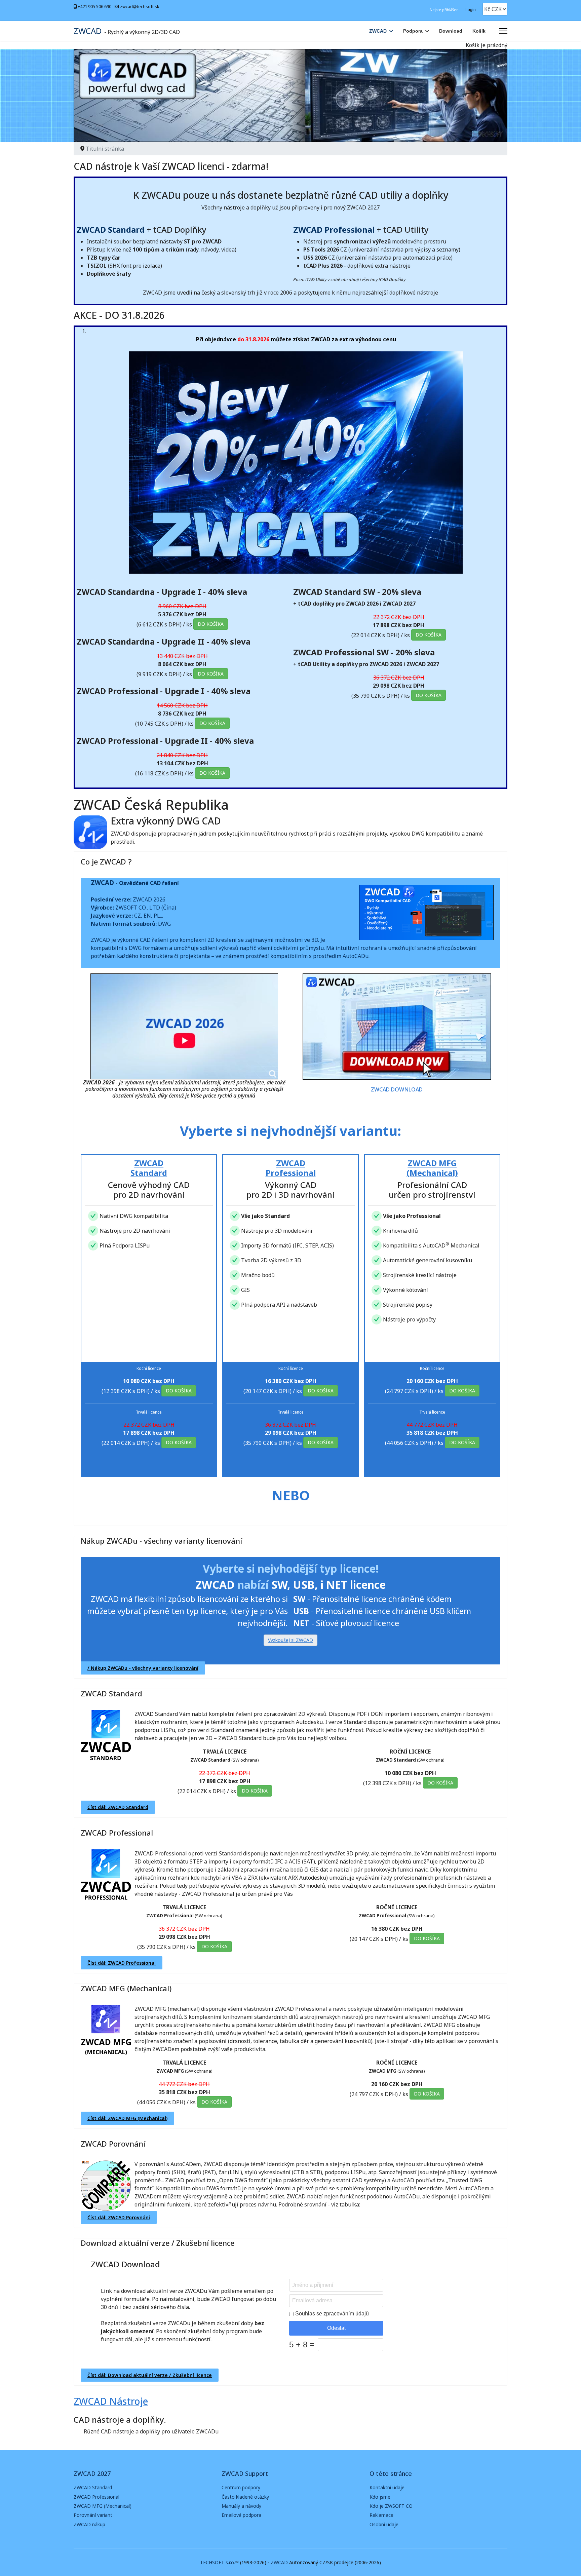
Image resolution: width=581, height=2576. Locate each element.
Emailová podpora (241, 2515)
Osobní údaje (384, 2524)
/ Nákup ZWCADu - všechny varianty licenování (143, 1668)
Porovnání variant (93, 2515)
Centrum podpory (241, 2487)
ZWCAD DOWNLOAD (397, 1089)
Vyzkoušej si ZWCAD (290, 1640)
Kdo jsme (380, 2497)
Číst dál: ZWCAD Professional (122, 1963)
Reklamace (381, 2515)
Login (471, 10)
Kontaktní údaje (387, 2487)
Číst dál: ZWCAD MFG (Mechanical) (127, 2118)
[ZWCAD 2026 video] (184, 1026)
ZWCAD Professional (117, 1833)
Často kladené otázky (245, 2497)
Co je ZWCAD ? (106, 861)
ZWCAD (88, 31)
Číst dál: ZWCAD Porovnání (119, 2217)
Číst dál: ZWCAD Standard (118, 1807)
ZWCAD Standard (111, 1693)
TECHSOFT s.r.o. (218, 2562)
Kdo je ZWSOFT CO (391, 2506)
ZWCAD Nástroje (111, 2401)
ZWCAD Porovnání (113, 2144)
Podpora (413, 31)
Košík (479, 31)
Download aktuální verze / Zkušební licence (158, 2243)
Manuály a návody (241, 2506)
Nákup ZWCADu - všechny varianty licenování (161, 1541)
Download (451, 31)
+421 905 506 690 (94, 7)
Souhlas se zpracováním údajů (332, 2314)
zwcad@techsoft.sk (140, 7)
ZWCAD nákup (89, 2524)
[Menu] (503, 31)
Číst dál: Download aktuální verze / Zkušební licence (150, 2375)
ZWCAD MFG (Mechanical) (126, 1988)
